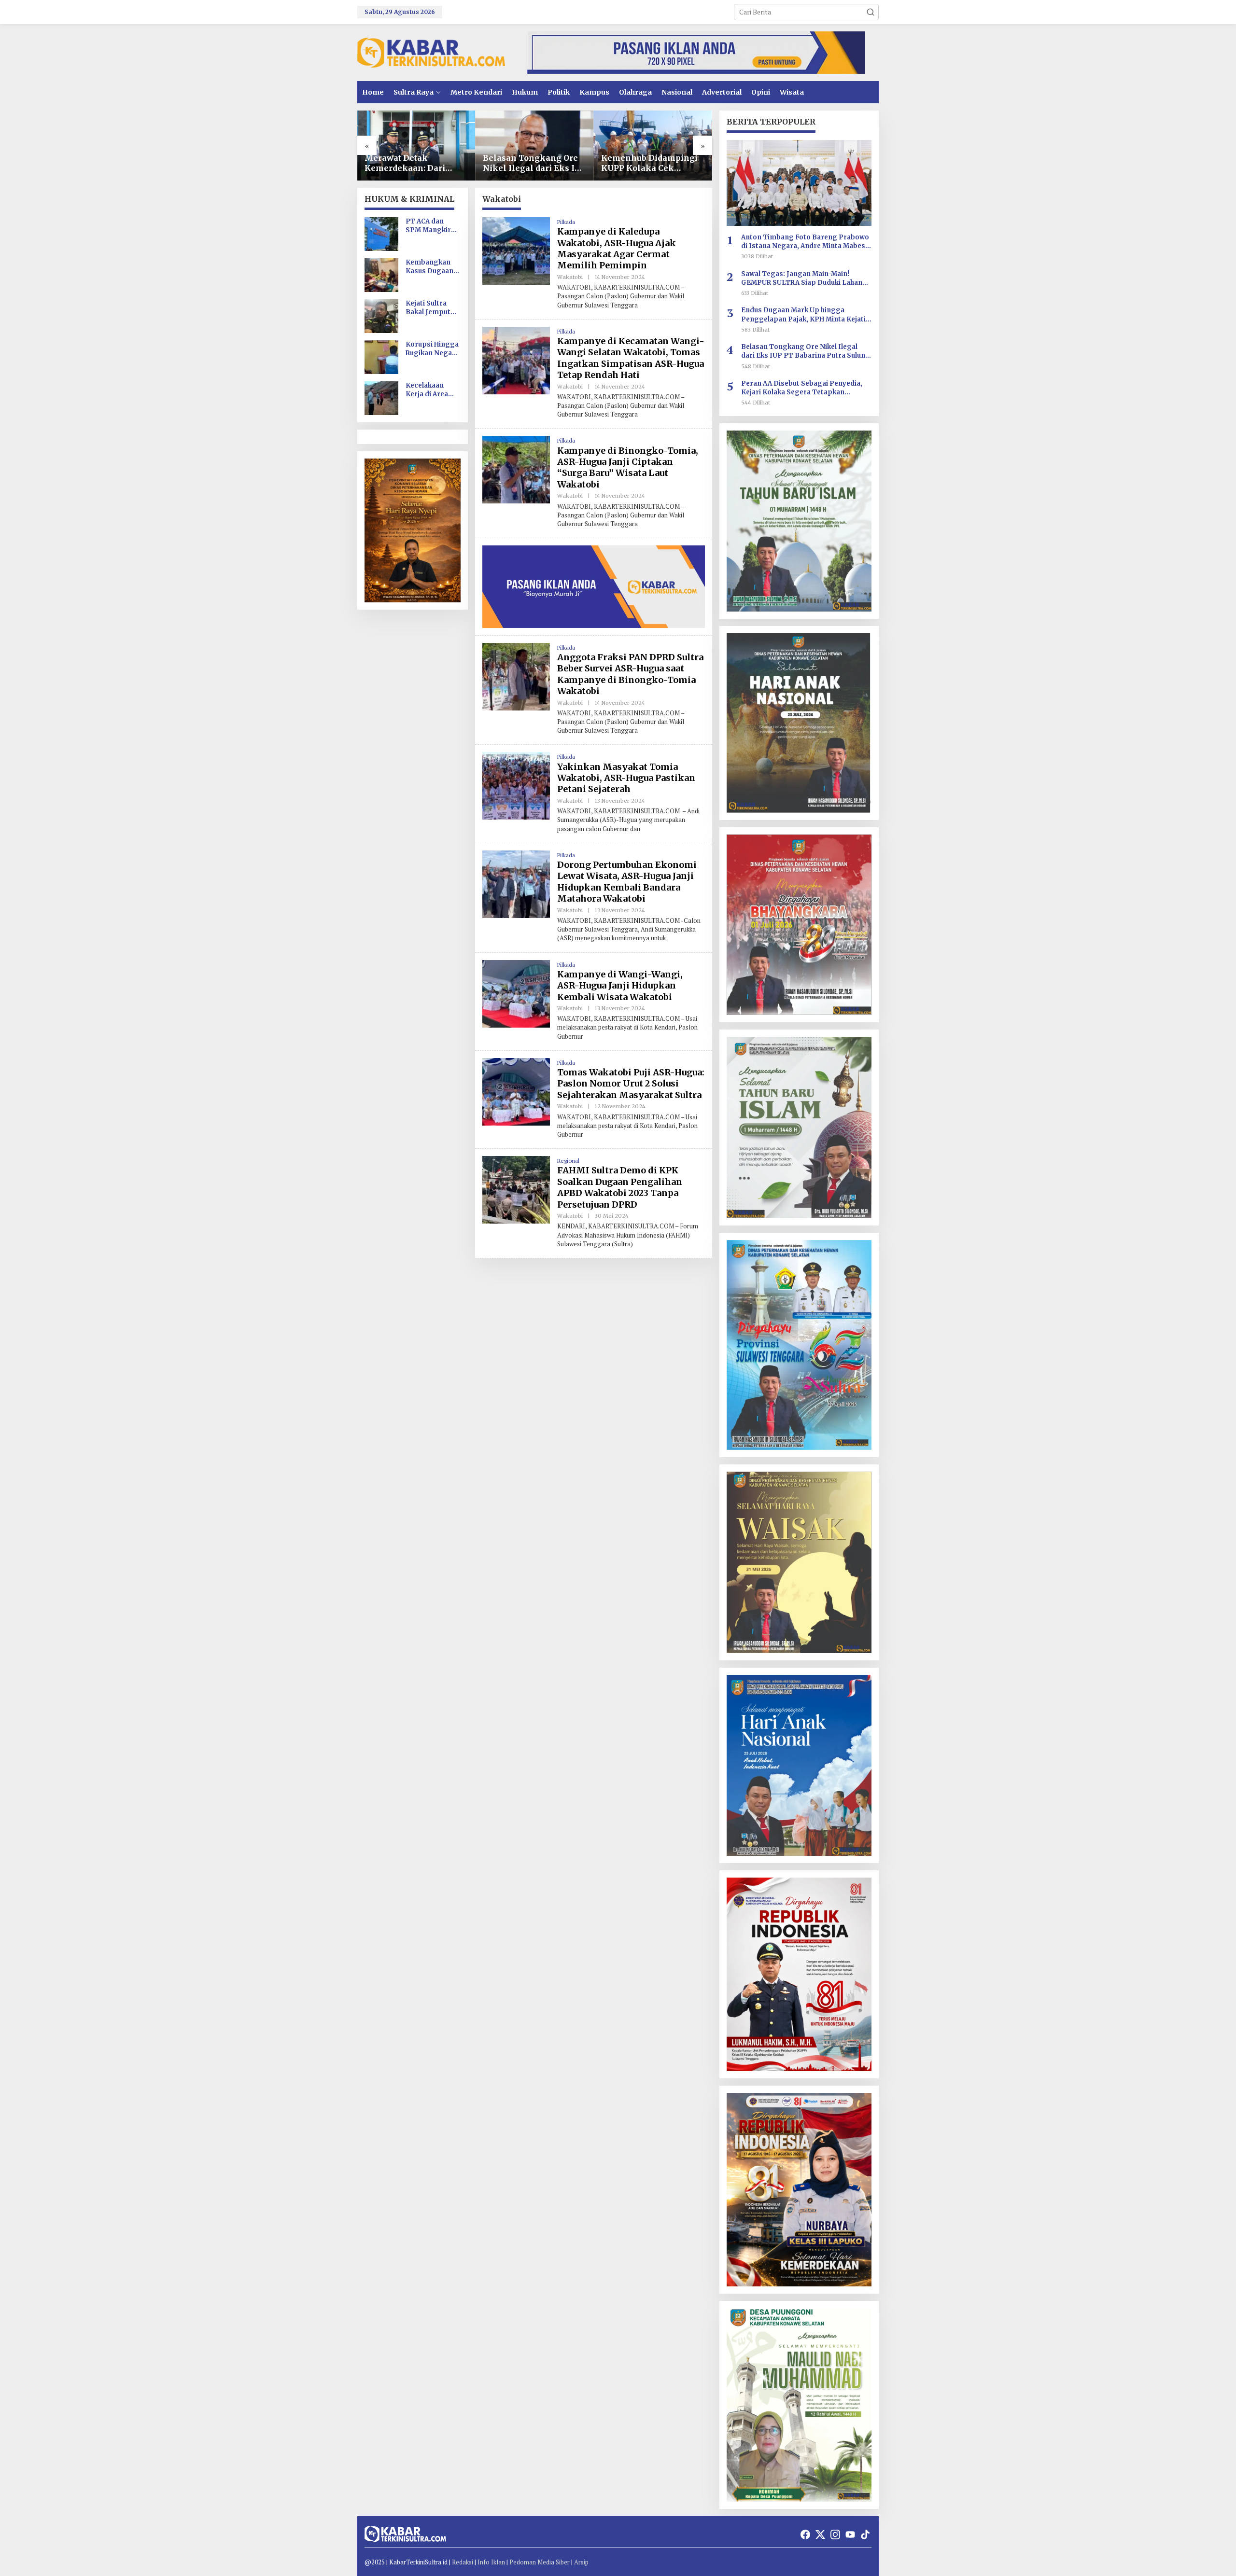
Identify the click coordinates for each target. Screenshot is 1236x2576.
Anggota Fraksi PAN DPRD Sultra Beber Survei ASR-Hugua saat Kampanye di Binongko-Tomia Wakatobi (630, 674)
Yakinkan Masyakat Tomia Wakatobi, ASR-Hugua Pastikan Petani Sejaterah (626, 778)
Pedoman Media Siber (540, 2562)
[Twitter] (820, 2534)
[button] (871, 12)
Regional (568, 1161)
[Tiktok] (865, 2534)
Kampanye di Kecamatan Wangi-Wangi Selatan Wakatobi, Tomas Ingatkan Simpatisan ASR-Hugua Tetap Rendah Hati (631, 358)
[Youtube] (850, 2534)
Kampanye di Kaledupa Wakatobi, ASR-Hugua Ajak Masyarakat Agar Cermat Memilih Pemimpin (617, 248)
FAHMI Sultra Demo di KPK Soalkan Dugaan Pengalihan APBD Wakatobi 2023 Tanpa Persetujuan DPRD (620, 1187)
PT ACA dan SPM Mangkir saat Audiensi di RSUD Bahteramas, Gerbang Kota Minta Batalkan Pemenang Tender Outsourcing (432, 226)
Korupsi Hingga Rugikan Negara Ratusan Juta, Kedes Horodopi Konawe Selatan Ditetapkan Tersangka (433, 349)
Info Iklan (491, 2562)
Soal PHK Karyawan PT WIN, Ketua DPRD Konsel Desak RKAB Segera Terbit (652, 163)
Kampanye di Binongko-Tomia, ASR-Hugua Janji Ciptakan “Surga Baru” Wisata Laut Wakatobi (628, 467)
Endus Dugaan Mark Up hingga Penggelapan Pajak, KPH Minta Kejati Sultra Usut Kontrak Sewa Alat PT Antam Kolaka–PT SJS (803, 315)
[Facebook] (805, 2534)
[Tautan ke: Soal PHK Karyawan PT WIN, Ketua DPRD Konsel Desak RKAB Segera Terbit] (653, 146)
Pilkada (566, 222)
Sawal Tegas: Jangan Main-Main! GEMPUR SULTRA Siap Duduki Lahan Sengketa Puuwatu (802, 278)
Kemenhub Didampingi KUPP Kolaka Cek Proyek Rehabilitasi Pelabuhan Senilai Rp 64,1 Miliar (531, 163)
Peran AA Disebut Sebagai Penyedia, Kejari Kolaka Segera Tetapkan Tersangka (802, 388)
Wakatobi (570, 277)
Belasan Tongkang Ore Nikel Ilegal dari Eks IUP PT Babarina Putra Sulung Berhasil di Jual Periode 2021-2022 (416, 163)
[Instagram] (835, 2534)
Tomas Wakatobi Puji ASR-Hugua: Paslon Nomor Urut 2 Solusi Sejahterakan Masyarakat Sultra (631, 1084)
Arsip (581, 2562)
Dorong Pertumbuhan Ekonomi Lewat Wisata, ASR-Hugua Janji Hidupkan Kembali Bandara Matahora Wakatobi (627, 882)
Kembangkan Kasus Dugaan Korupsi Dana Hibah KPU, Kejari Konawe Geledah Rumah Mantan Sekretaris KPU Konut (431, 267)
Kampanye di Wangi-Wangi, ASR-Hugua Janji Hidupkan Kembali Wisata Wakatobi (620, 986)
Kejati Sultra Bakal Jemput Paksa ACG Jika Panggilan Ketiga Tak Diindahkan (430, 308)
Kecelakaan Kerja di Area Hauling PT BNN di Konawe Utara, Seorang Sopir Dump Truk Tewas (432, 390)
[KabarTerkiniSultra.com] (431, 52)
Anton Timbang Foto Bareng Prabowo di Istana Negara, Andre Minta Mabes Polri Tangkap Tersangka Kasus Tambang (805, 242)
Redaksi (463, 2562)
